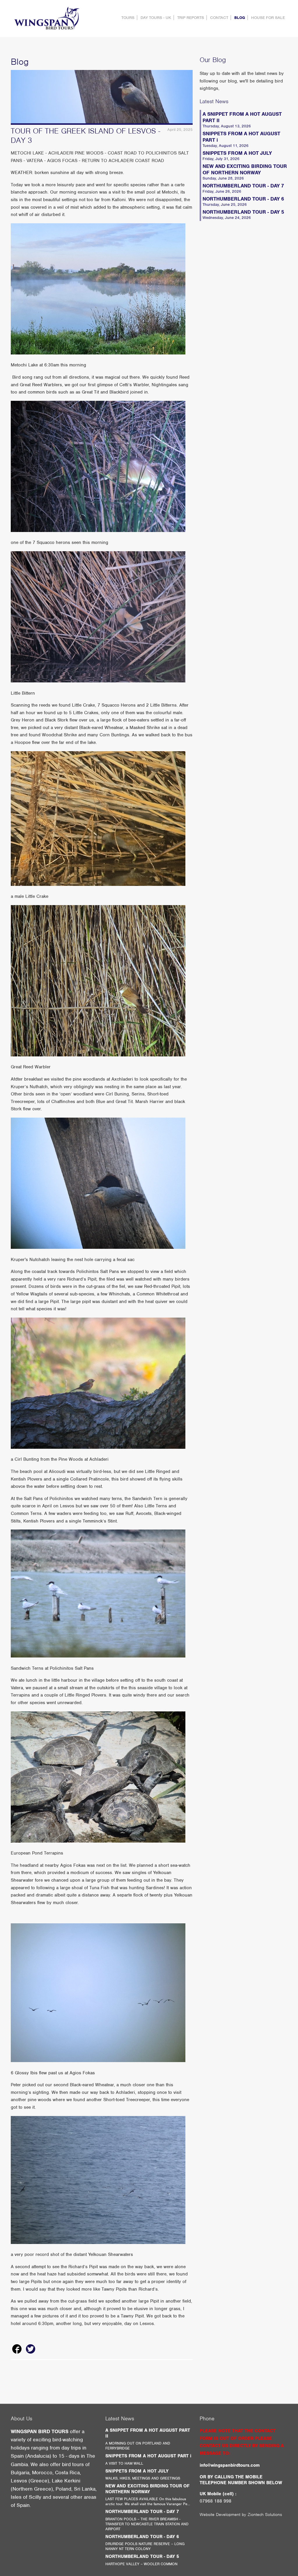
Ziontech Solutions (265, 2514)
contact (219, 18)
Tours (128, 18)
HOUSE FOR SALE (268, 18)
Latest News (214, 101)
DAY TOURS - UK (156, 18)
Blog (240, 18)
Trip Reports (191, 18)
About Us (22, 2418)
